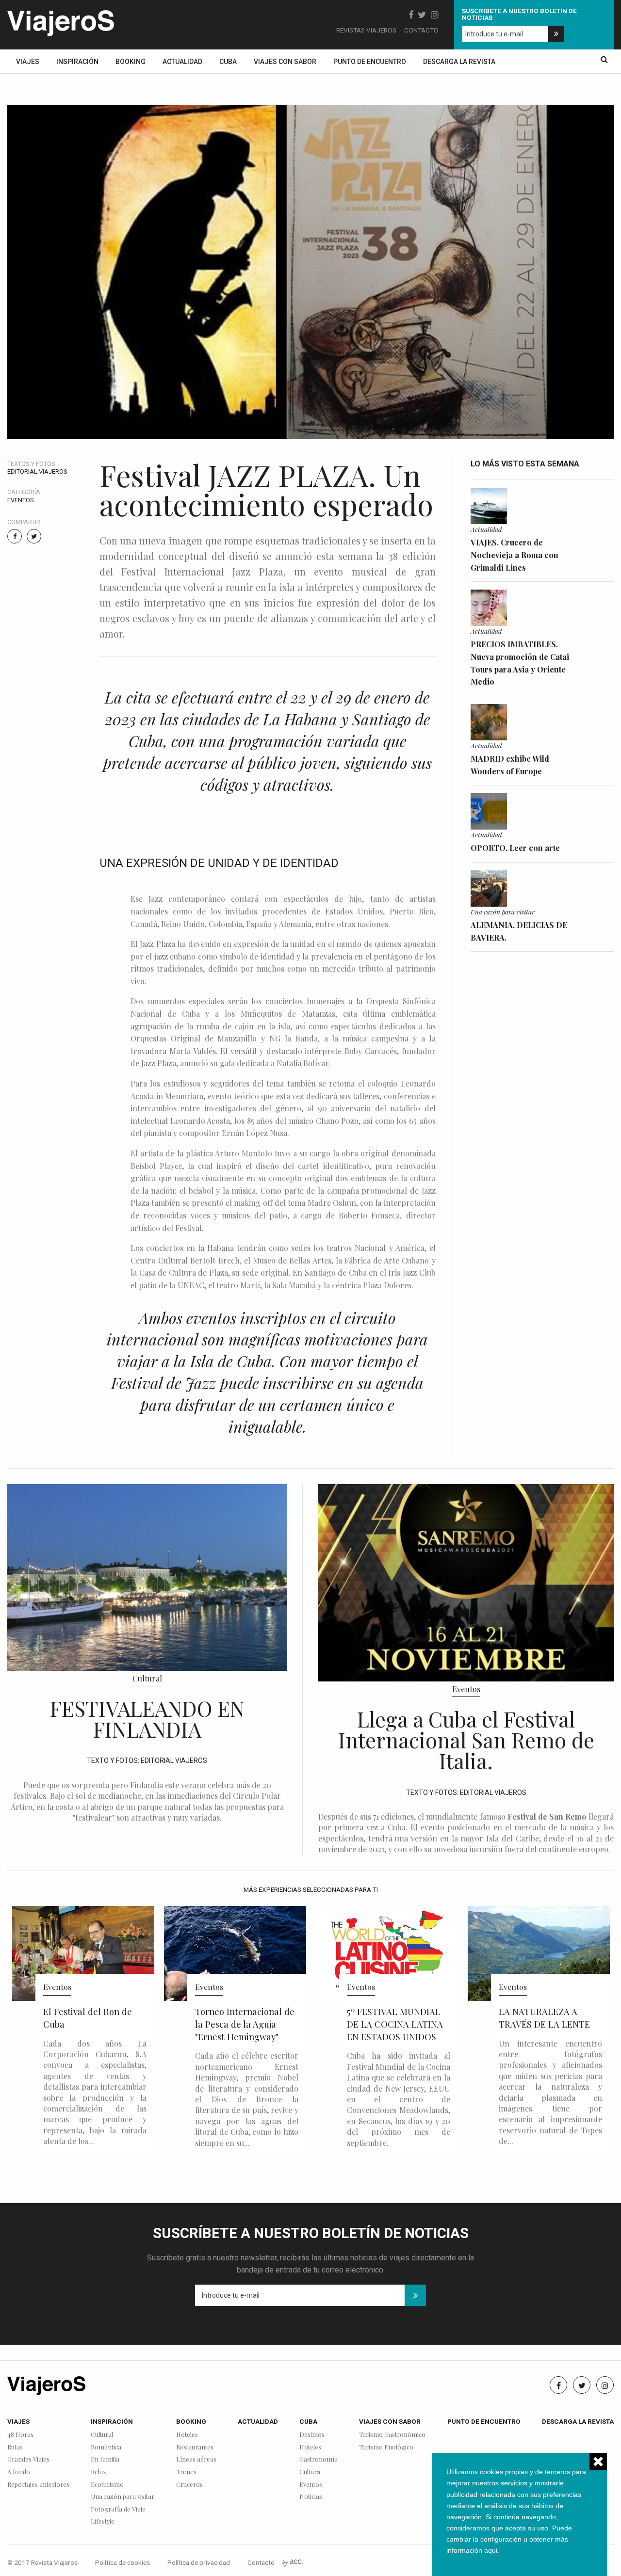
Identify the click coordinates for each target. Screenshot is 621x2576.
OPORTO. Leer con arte (515, 848)
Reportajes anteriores (38, 2485)
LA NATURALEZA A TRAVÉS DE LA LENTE (392, 2018)
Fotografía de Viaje (118, 2509)
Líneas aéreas (196, 2459)
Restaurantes (195, 2447)
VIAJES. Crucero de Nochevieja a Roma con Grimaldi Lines (515, 555)
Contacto (421, 30)
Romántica (106, 2447)
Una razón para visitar (503, 912)
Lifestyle (103, 2521)
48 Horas (20, 2435)
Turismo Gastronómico (392, 2435)
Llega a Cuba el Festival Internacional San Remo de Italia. (466, 1740)
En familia (105, 2459)
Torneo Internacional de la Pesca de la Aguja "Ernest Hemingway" (93, 2024)
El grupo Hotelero (532, 2068)
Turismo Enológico (386, 2447)
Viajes (28, 62)
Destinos (312, 2435)
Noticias (311, 2497)
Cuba (228, 62)
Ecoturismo (107, 2485)
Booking (131, 62)
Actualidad (182, 62)
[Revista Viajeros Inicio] (61, 21)
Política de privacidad (199, 2562)
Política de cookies (123, 2562)
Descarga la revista (459, 62)
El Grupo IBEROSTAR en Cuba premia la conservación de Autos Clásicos (548, 2030)
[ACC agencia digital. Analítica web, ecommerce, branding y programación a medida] (292, 2562)
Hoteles (187, 2435)
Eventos (21, 500)
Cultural (147, 1678)
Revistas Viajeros (366, 30)
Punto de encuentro (370, 62)
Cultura (310, 2472)
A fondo (19, 2472)
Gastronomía (319, 2459)
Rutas (15, 2447)
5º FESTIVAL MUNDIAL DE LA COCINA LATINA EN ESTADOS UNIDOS (243, 2024)
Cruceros (189, 2485)
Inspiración (77, 62)
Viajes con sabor (285, 62)
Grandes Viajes (28, 2459)
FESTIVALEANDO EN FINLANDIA (147, 1719)
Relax (98, 2472)
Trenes (186, 2472)
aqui (491, 2550)
